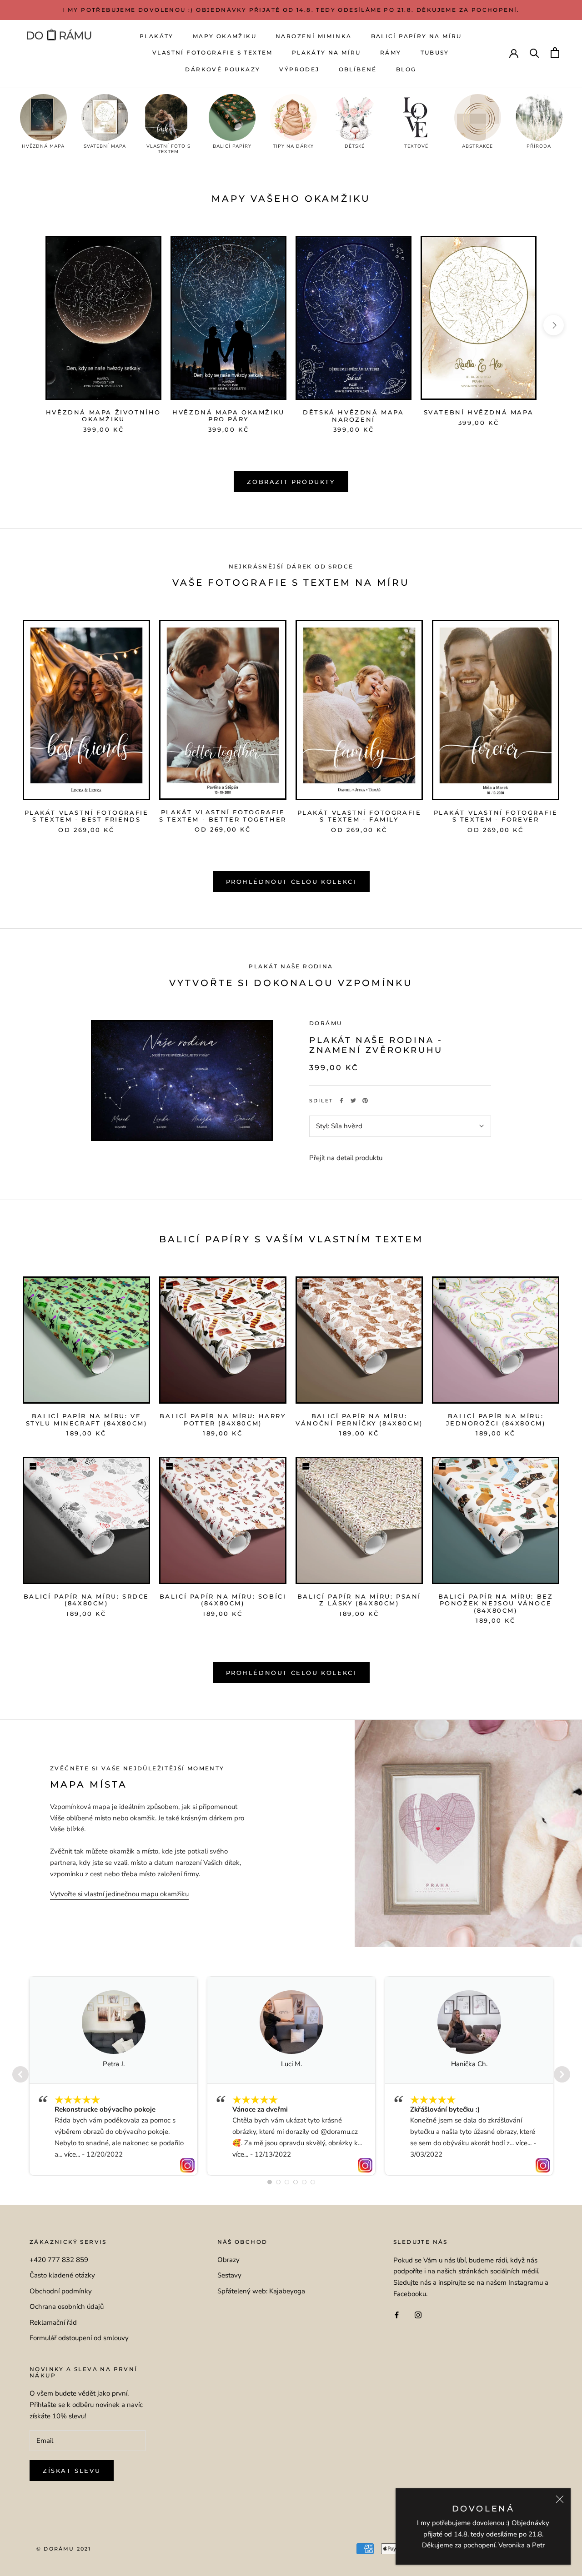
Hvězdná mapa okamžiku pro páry (228, 416)
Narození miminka (314, 36)
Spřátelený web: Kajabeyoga (261, 2291)
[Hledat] (534, 52)
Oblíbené (358, 69)
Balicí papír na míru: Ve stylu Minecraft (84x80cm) (87, 1420)
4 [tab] (296, 2182)
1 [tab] (270, 2182)
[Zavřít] (560, 2499)
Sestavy (229, 2275)
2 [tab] (278, 2182)
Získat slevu (72, 2471)
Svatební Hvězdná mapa (479, 412)
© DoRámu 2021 (64, 2549)
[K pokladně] (555, 52)
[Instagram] (418, 2314)
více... (72, 2154)
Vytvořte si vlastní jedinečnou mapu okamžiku (119, 1894)
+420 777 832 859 (59, 2260)
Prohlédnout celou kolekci (291, 882)
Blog (406, 69)
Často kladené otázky (62, 2275)
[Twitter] (353, 1101)
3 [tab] (287, 2182)
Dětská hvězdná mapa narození (353, 416)
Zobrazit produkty (291, 482)
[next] (554, 325)
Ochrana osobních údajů (67, 2307)
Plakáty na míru (326, 52)
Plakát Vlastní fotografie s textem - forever (496, 816)
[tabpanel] (113, 2076)
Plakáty (157, 36)
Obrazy (228, 2260)
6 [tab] (313, 2182)
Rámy (391, 52)
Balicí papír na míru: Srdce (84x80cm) (86, 1600)
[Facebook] (341, 1101)
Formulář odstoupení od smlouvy (79, 2338)
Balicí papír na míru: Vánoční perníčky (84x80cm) (359, 1420)
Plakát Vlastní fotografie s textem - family (359, 816)
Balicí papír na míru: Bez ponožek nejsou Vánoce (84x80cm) (496, 1603)
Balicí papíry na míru (416, 36)
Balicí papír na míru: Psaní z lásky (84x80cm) (359, 1600)
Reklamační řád (53, 2322)
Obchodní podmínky (61, 2291)
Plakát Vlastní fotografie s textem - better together (223, 816)
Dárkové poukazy (223, 69)
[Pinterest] (365, 1101)
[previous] (28, 325)
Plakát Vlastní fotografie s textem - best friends (87, 816)
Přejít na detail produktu (346, 1158)
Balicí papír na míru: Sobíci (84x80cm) (223, 1600)
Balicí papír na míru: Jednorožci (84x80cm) (496, 1420)
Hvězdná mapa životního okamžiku (103, 416)
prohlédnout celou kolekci (291, 1673)
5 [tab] (304, 2182)
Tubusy (435, 52)
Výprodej (299, 69)
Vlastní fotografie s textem (213, 52)
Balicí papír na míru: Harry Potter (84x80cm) (223, 1420)
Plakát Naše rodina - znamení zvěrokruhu (376, 1045)
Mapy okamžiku (225, 36)
